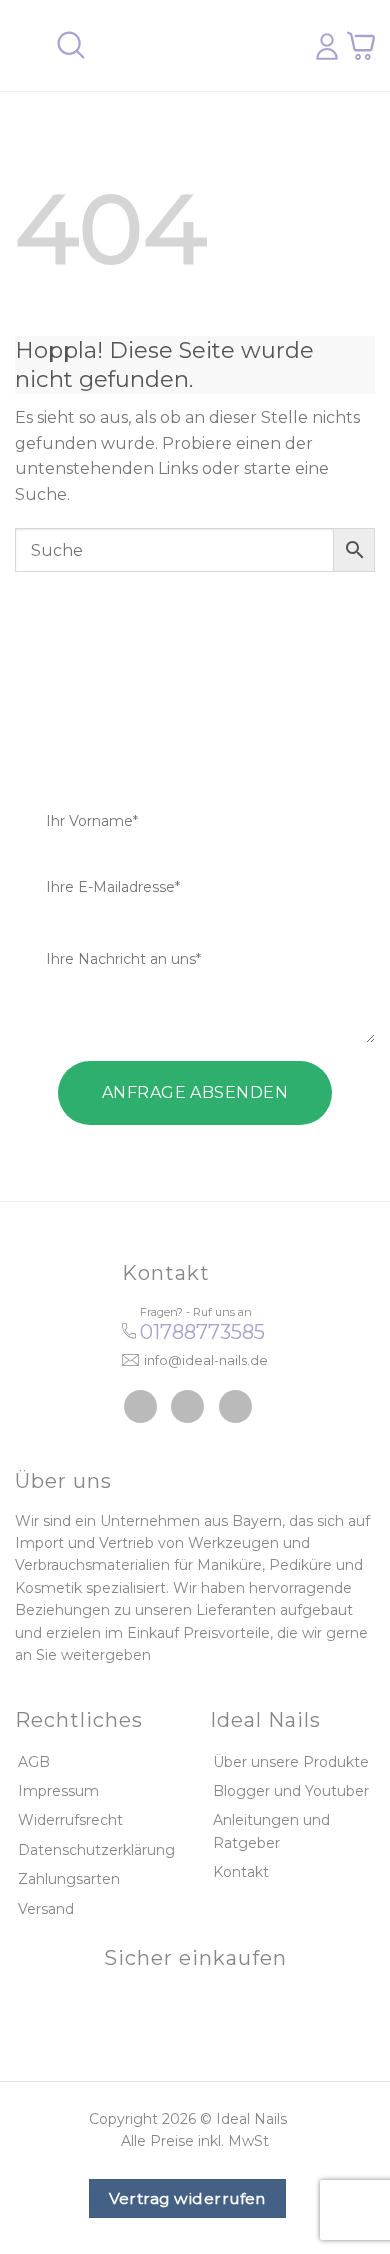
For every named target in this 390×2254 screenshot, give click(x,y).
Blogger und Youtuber (291, 1791)
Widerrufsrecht (70, 1820)
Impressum (58, 1791)
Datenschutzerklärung (96, 1850)
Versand (46, 1909)
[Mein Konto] (327, 46)
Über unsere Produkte (291, 1762)
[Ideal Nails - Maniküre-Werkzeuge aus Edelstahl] (188, 46)
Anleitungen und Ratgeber (271, 1831)
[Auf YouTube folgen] (235, 1406)
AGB (34, 1762)
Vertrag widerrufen (187, 2198)
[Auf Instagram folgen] (187, 1406)
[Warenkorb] (361, 45)
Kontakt (241, 1872)
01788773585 (202, 1332)
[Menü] (27, 45)
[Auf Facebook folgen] (140, 1406)
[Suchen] (71, 45)
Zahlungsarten (69, 1879)
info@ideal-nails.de (206, 1360)
